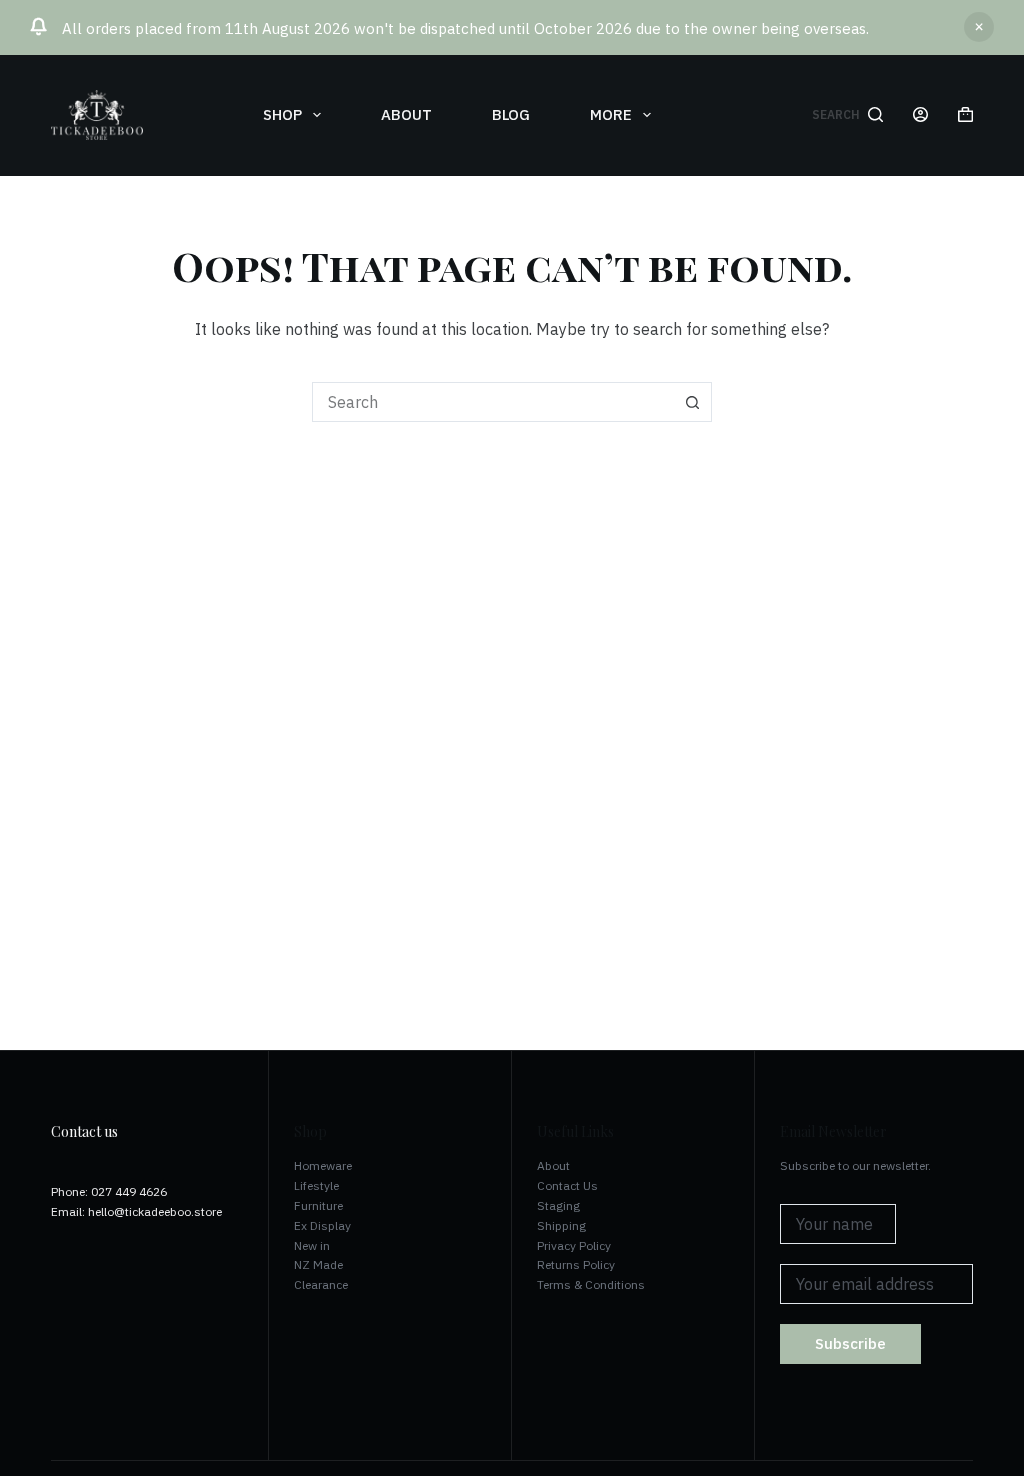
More (611, 114)
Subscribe (850, 1343)
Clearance (321, 1284)
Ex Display (322, 1225)
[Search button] (692, 402)
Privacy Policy (574, 1245)
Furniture (318, 1205)
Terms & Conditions (591, 1284)
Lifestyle (316, 1185)
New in (312, 1245)
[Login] (920, 114)
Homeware (323, 1165)
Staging (558, 1205)
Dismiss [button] (979, 27)
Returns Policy (576, 1264)
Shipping (561, 1225)
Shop (282, 114)
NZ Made (318, 1264)
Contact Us (567, 1185)
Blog (511, 114)
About (406, 114)
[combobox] (493, 402)
